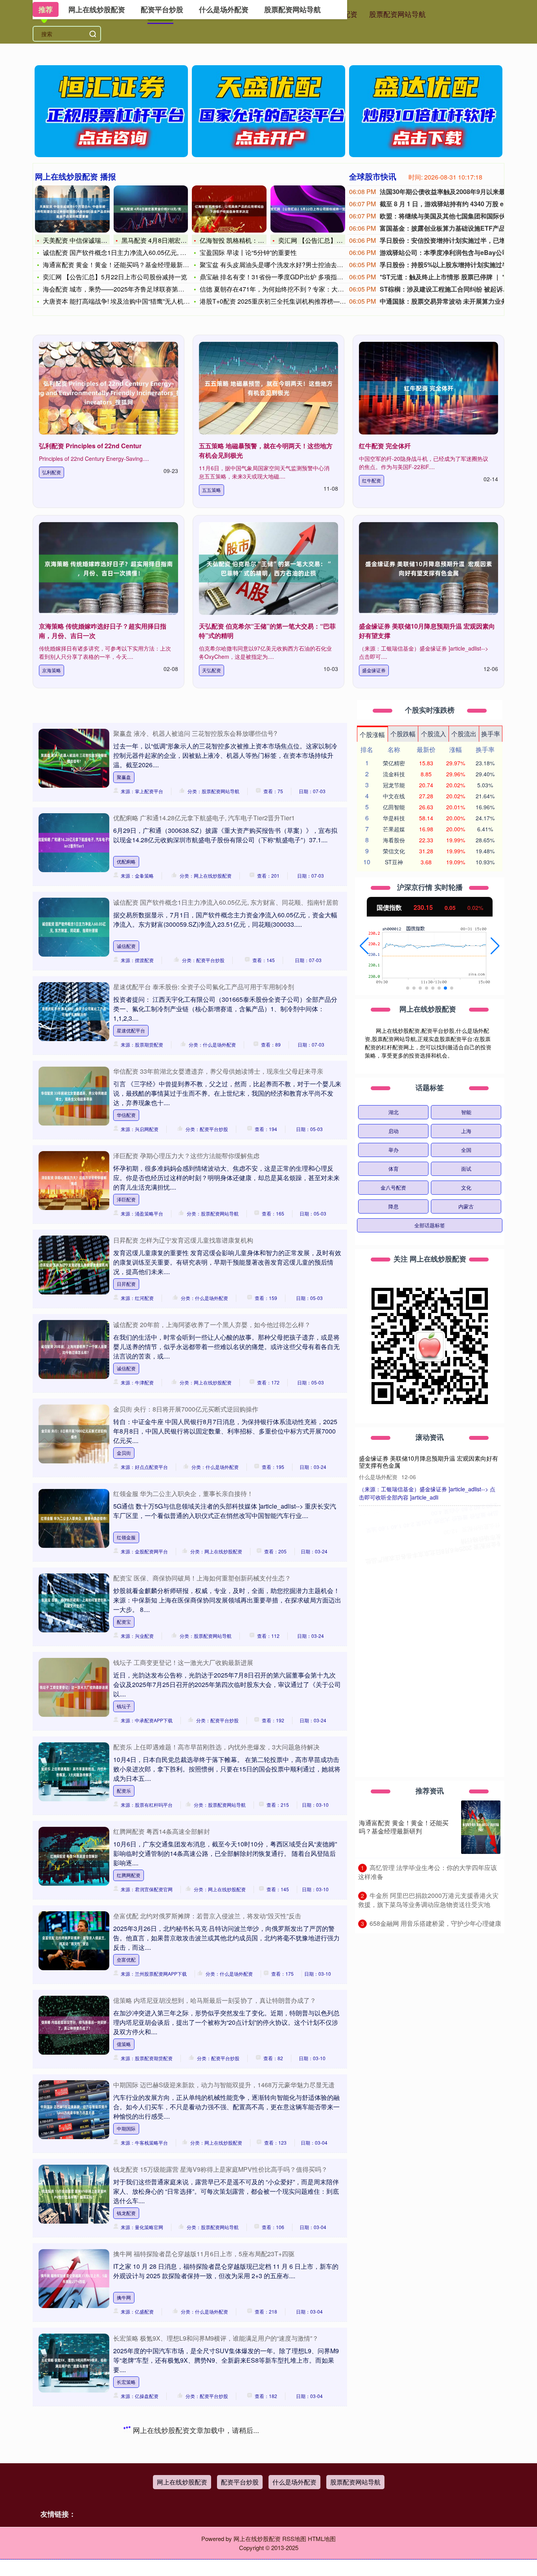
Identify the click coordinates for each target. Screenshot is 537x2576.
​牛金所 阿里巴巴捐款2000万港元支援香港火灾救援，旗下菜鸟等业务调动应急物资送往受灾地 (428, 1900)
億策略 (124, 2044)
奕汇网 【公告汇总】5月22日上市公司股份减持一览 (115, 277)
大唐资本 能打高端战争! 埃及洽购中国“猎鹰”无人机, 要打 (121, 301)
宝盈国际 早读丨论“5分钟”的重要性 (248, 252)
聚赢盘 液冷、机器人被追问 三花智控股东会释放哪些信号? (195, 733)
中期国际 (126, 2128)
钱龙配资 (126, 2213)
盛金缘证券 (374, 670)
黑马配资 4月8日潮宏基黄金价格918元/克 (179, 240)
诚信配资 (126, 946)
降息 (394, 1206)
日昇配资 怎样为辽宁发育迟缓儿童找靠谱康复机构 (183, 1240)
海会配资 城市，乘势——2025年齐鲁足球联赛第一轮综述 (123, 289)
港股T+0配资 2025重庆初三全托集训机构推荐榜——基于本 (282, 301)
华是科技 (394, 818)
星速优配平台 (131, 1030)
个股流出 (464, 734)
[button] (364, 946)
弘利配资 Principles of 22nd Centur (90, 446)
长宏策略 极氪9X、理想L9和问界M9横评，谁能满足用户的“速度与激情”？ (216, 2338)
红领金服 (126, 1537)
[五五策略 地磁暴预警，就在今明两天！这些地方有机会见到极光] (268, 388)
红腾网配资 (129, 1875)
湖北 (394, 1112)
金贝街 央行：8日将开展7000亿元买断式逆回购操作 (186, 1409)
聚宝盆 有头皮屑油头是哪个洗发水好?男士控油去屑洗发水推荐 (287, 265)
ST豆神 (394, 862)
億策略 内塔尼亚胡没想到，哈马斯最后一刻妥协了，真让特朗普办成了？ (215, 2000)
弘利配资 (51, 472)
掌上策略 (126, 2466)
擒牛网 (124, 2297)
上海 (466, 1131)
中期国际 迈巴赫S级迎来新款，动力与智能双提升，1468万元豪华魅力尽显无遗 (224, 2085)
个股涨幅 (372, 734)
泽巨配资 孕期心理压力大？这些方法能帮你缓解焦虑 (186, 1156)
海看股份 (394, 840)
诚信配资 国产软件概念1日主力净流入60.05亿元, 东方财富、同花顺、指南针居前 (226, 902)
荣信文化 (394, 851)
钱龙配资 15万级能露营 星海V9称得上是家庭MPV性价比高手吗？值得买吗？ (220, 2169)
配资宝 (124, 1622)
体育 (394, 1169)
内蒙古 (466, 1206)
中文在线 (394, 796)
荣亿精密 (394, 763)
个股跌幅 (403, 734)
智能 (466, 1112)
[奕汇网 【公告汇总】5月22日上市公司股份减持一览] (308, 209)
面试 (466, 1169)
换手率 (491, 734)
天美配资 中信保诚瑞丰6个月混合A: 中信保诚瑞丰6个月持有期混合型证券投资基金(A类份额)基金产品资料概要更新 (428, 1702)
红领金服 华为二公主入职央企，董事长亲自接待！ (183, 1493)
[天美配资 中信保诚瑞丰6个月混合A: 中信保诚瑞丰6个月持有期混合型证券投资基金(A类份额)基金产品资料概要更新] (72, 209)
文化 (466, 1187)
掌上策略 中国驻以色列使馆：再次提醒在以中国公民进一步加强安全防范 (215, 2423)
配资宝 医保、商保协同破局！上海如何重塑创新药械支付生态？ (202, 1578)
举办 (394, 1150)
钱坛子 (124, 1706)
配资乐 (124, 1790)
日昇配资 (126, 1284)
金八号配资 (393, 1187)
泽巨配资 (126, 1199)
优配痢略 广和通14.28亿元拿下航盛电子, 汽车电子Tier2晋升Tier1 (204, 818)
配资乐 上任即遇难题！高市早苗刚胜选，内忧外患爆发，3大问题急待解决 (216, 1747)
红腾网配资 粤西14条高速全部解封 (162, 1831)
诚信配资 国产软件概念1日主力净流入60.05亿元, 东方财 (121, 252)
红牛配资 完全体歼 (385, 446)
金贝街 (124, 1453)
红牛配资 (371, 480)
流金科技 (394, 774)
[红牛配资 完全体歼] (428, 388)
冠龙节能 (394, 785)
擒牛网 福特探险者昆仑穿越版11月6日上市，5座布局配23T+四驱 (204, 2254)
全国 (466, 1150)
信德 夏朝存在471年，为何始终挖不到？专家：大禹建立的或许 (288, 289)
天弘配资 (211, 670)
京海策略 (51, 670)
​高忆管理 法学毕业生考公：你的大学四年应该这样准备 (428, 1872)
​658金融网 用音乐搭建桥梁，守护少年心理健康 (435, 1923)
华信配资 (126, 1115)
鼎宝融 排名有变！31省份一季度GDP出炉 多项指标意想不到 (284, 277)
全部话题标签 (430, 1225)
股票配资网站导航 (397, 14)
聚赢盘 (124, 777)
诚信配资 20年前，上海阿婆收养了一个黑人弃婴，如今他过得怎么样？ (212, 1325)
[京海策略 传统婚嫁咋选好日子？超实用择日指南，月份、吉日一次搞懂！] (109, 568)
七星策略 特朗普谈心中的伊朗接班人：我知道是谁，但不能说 (199, 2507)
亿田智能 (394, 807)
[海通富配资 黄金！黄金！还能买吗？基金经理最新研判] (481, 1827)
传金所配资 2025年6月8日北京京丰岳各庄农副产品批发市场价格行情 (428, 1517)
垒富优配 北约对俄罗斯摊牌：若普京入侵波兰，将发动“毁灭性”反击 (207, 1916)
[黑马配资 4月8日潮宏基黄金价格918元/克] (151, 209)
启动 (394, 1131)
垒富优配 (126, 1959)
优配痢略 (126, 861)
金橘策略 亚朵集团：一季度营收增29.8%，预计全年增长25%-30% (430, 1635)
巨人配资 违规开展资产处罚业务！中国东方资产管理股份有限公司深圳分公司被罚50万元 (428, 1572)
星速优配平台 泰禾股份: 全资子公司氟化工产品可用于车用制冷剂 (204, 987)
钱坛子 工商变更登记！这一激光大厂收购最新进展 (183, 1662)
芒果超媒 (394, 829)
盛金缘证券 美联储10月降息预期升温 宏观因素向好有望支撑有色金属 (428, 1462)
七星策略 (126, 2551)
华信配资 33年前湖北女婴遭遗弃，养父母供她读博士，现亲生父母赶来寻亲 (218, 1071)
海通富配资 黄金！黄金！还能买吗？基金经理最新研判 (119, 265)
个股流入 (434, 734)
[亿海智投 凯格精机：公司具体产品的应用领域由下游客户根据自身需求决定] (229, 209)
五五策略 (211, 490)
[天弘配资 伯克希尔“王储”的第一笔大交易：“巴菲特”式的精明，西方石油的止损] (268, 568)
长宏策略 (126, 2382)
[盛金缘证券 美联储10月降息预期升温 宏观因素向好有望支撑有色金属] (428, 568)
